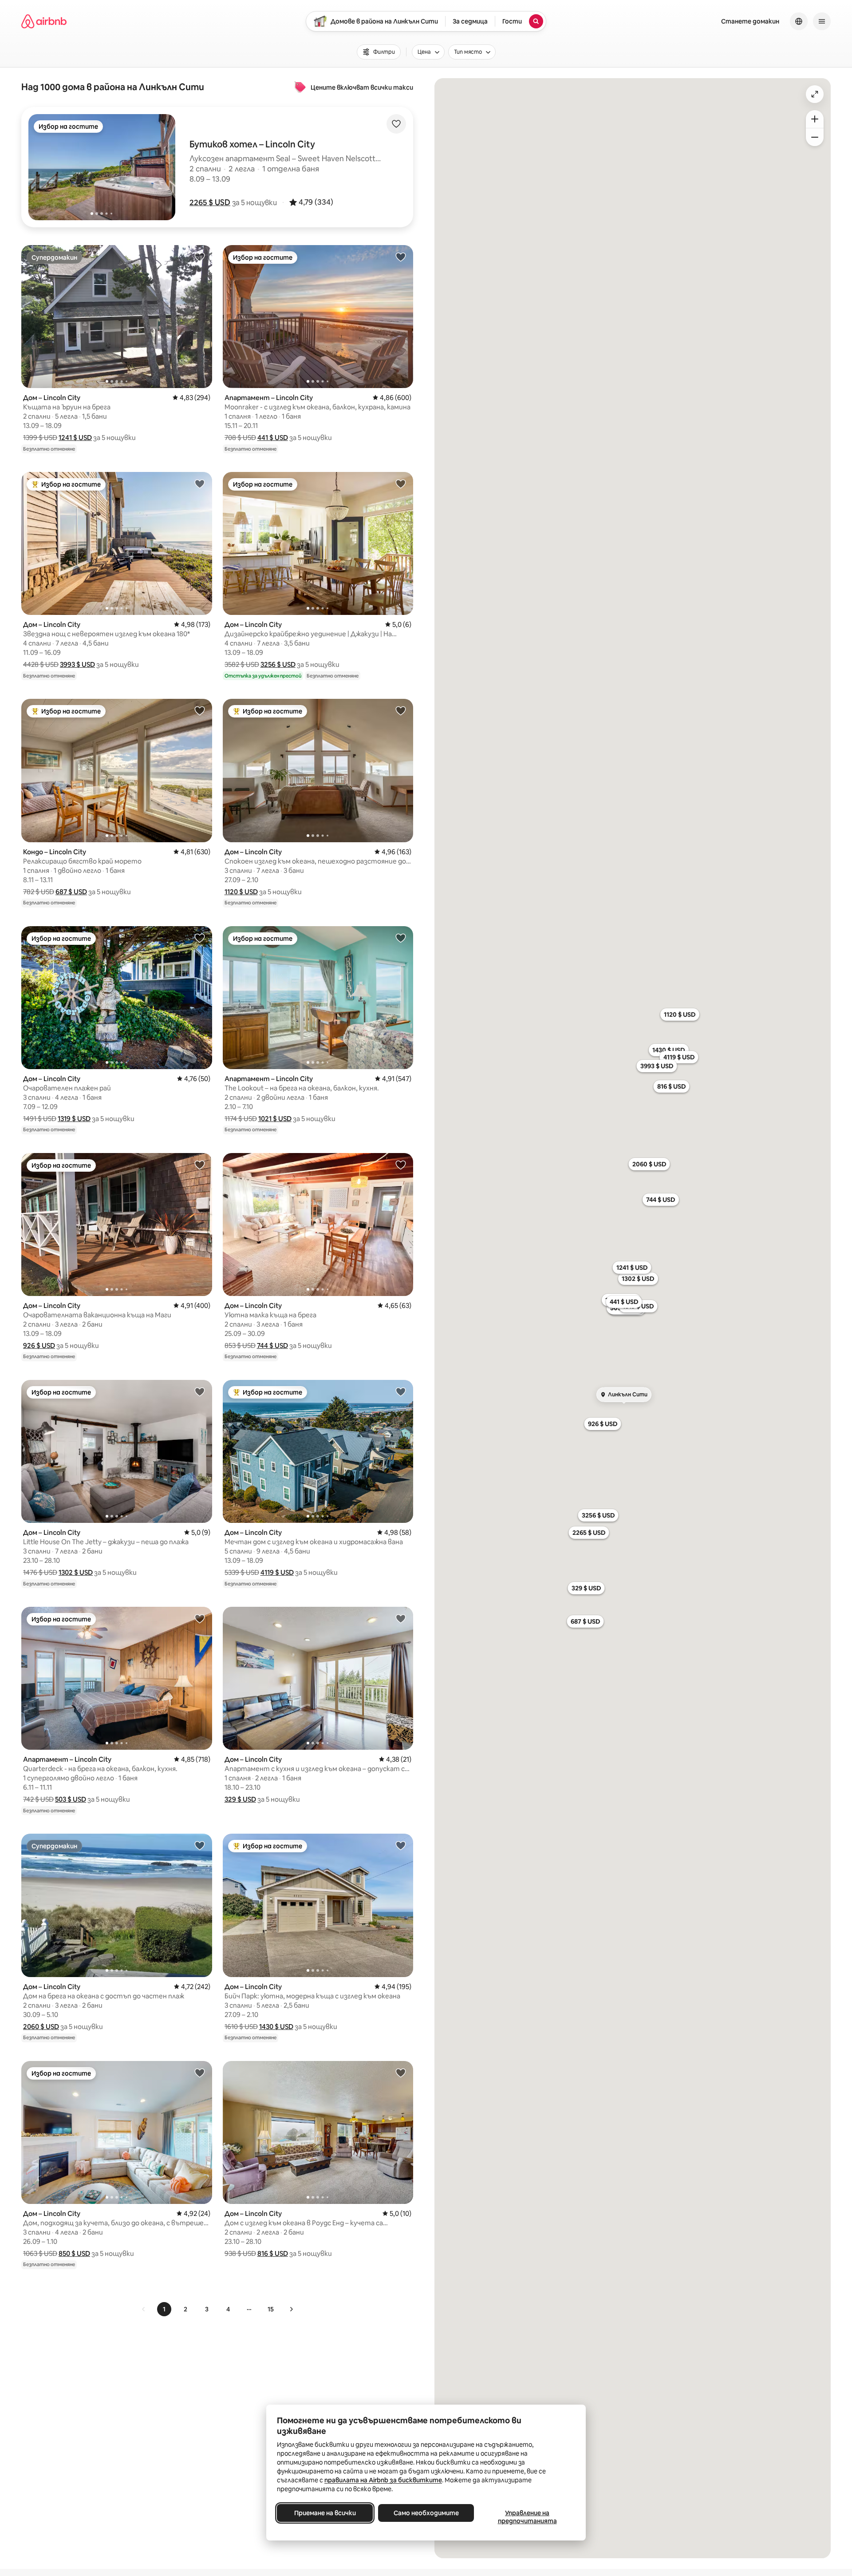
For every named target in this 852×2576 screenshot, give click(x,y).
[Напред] (291, 2309)
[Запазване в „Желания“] (396, 124)
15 (271, 2309)
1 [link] (164, 2309)
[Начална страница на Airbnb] (44, 21)
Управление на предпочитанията (527, 2517)
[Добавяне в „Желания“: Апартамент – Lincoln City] (401, 257)
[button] (210, 202)
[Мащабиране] (815, 119)
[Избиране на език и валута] (799, 21)
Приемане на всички (325, 2513)
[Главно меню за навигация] (822, 21)
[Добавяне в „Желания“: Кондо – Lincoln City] (200, 710)
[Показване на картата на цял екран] (815, 94)
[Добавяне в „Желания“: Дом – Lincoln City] (200, 257)
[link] (144, 2309)
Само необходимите (426, 2513)
